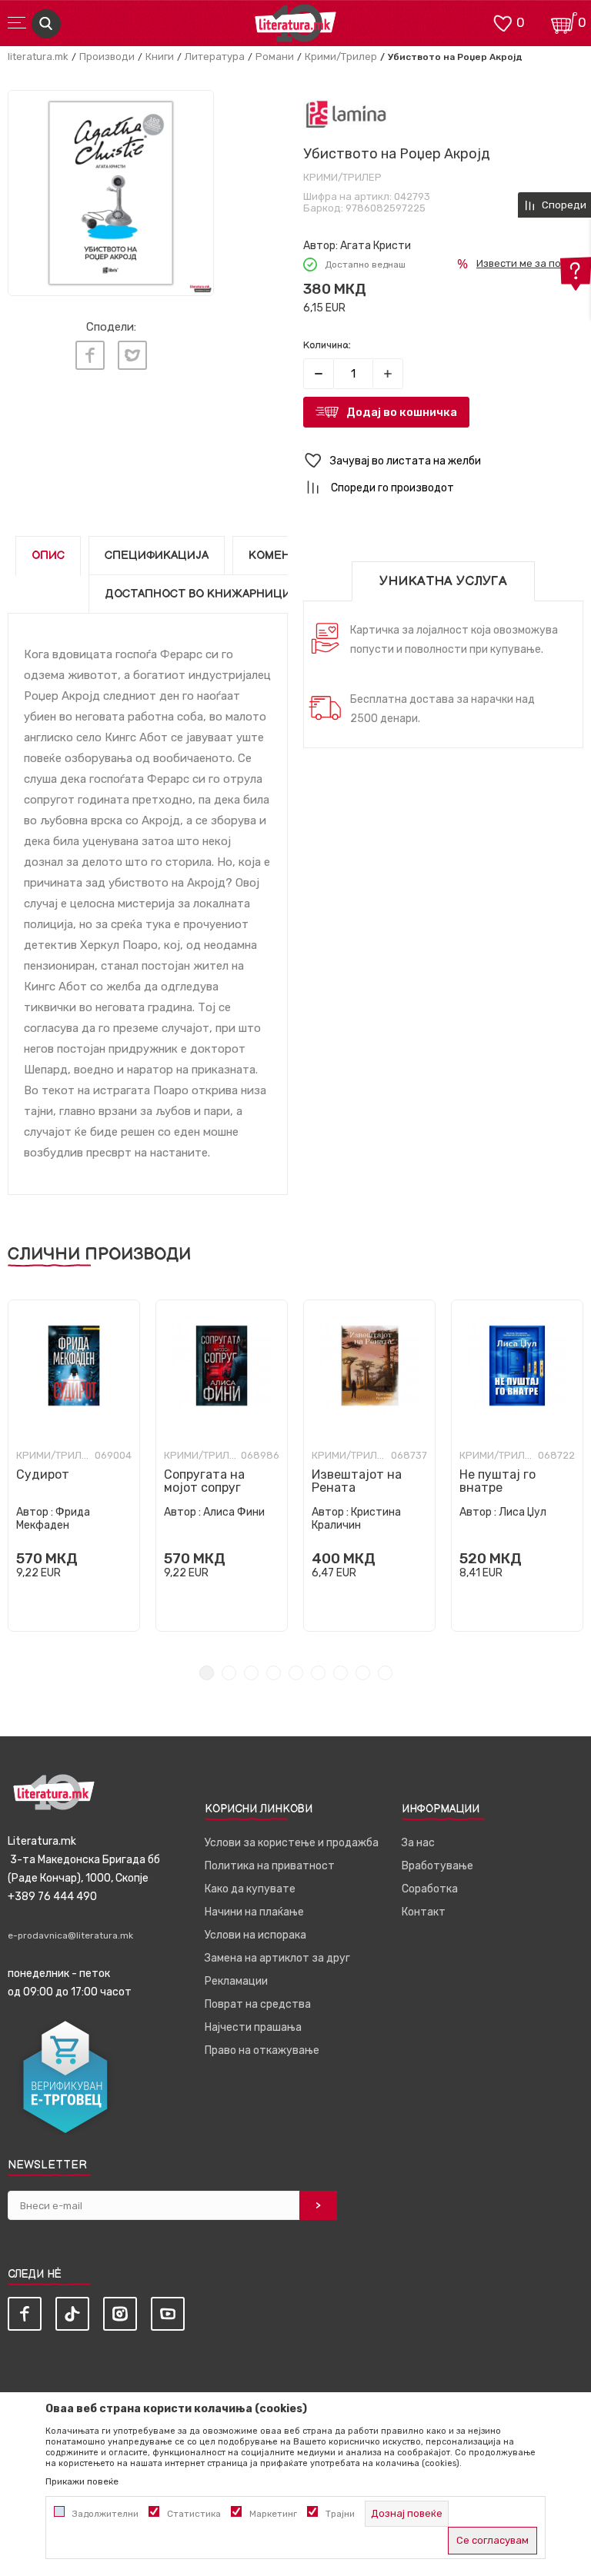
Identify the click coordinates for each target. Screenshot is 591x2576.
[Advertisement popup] (295, 260)
